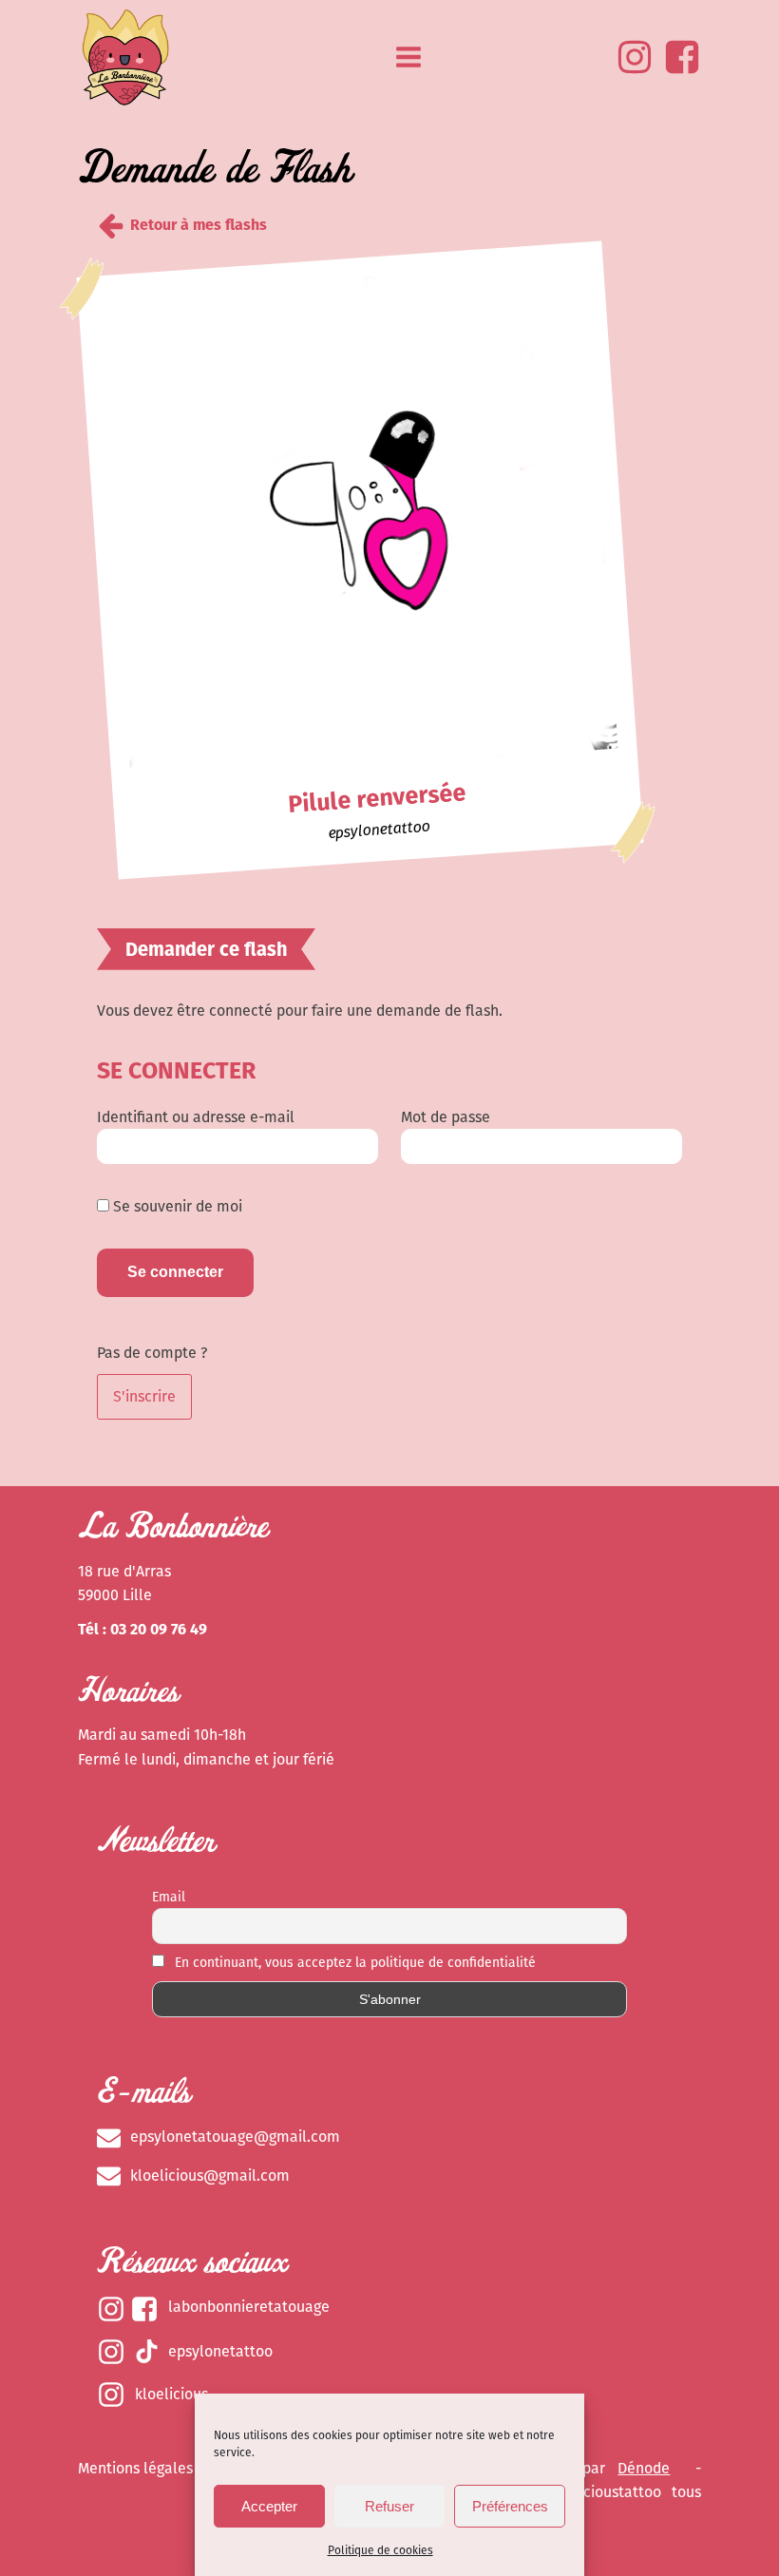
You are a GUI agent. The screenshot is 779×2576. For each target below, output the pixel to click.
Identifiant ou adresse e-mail (196, 1117)
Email (169, 1897)
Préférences (510, 2506)
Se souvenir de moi (176, 1206)
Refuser (389, 2506)
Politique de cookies (380, 2550)
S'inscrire (144, 1396)
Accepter (269, 2506)
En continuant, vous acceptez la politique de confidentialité (353, 1963)
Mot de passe (446, 1117)
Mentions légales (135, 2468)
